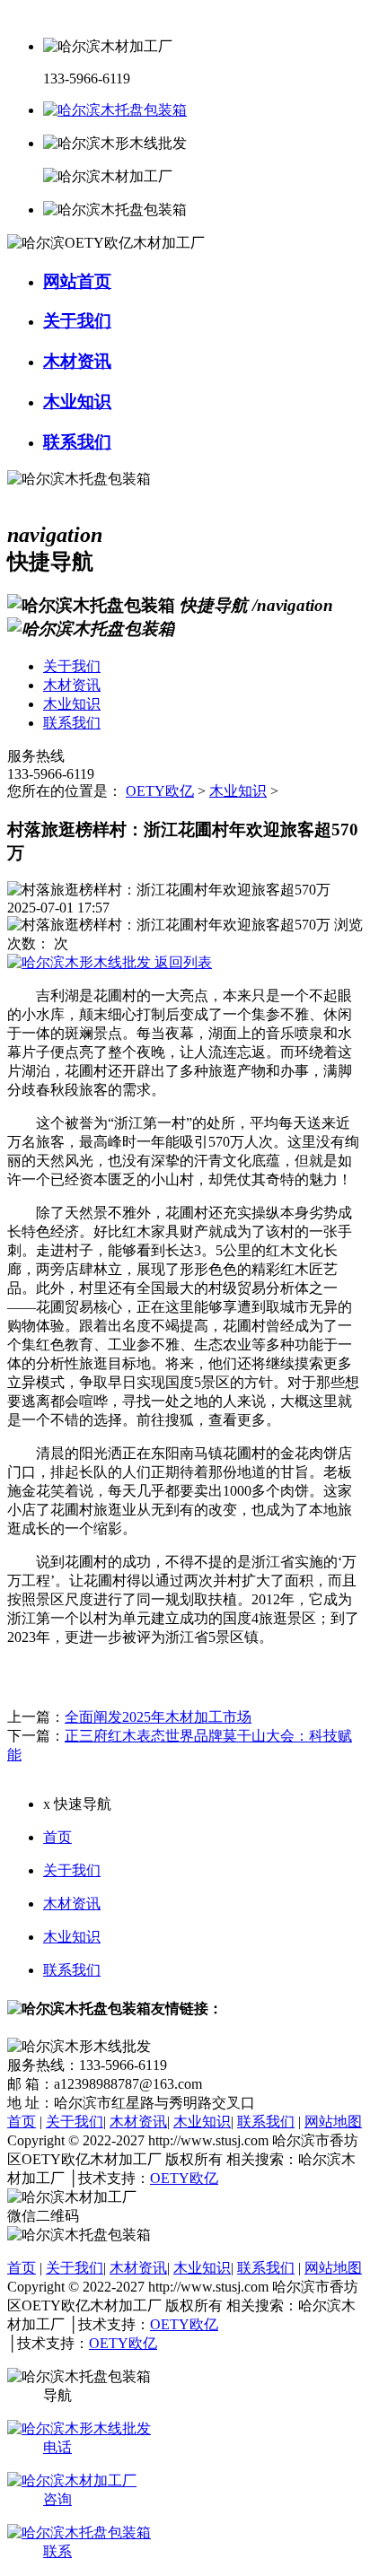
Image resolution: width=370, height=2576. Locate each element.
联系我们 (72, 1970)
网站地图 (333, 2122)
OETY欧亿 (160, 791)
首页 (57, 1837)
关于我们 (72, 1870)
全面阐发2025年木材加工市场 (158, 1717)
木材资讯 (72, 1904)
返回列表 (181, 962)
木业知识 (238, 791)
